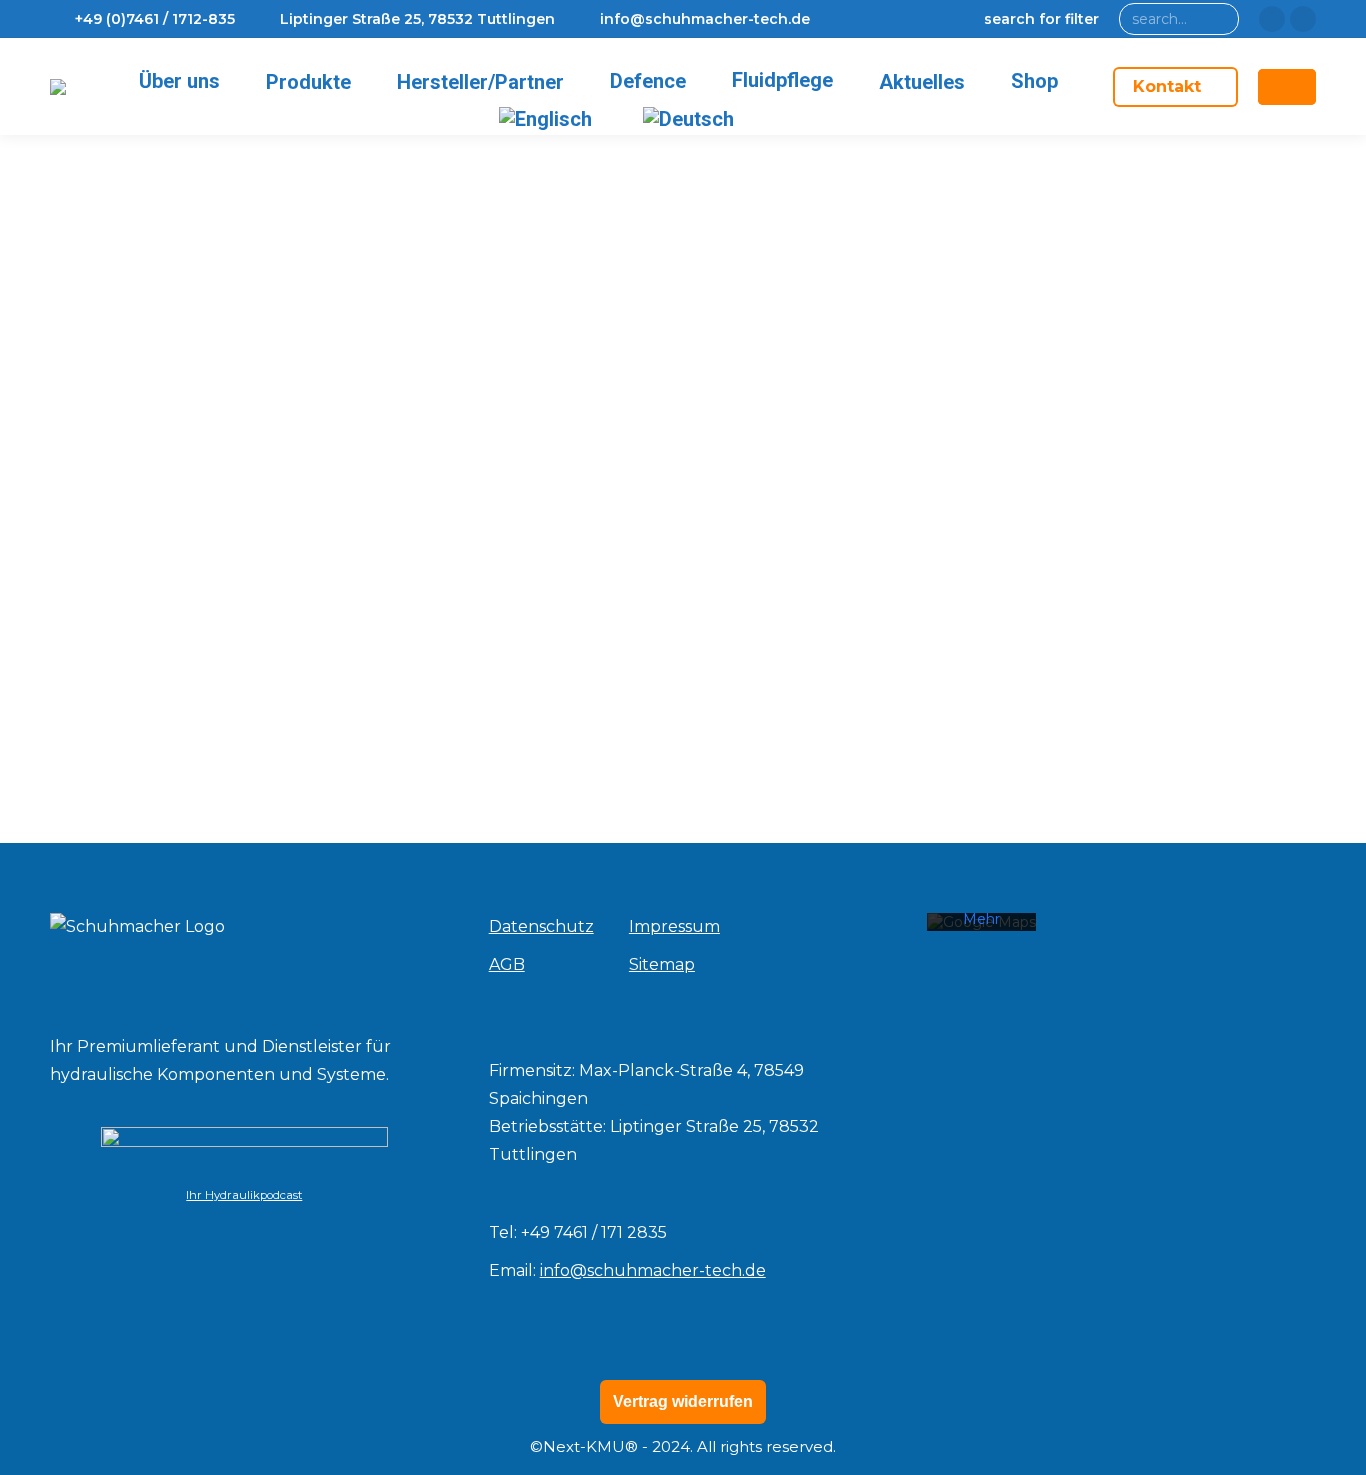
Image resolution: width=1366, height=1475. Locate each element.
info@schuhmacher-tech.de (653, 1270)
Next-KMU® (590, 1446)
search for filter (1041, 19)
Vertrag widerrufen (683, 1401)
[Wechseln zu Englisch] (549, 119)
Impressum (674, 926)
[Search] (1219, 19)
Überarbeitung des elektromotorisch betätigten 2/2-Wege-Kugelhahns (424, 624)
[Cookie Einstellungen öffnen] (44, 1449)
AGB (507, 964)
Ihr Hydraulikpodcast (244, 1195)
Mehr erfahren (981, 928)
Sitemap (662, 964)
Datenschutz (541, 926)
